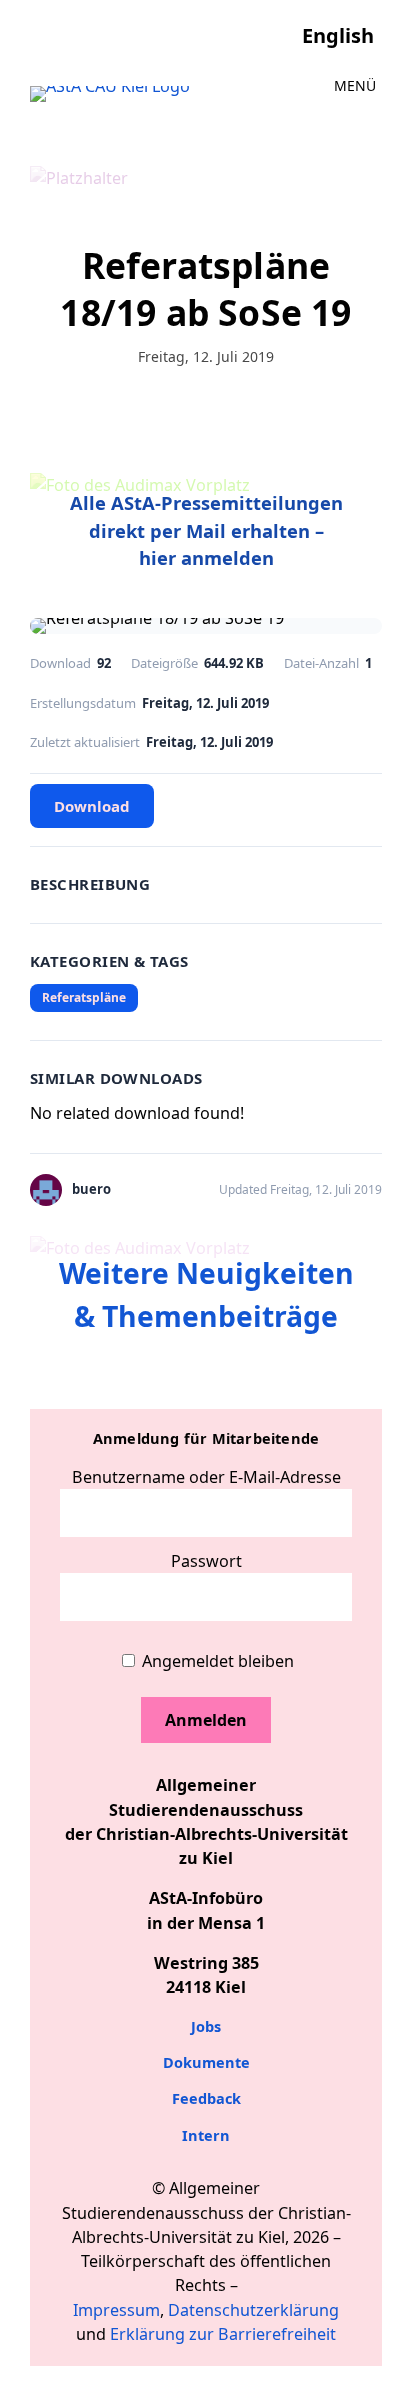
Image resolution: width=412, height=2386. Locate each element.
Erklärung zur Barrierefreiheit (223, 2334)
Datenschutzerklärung (253, 2310)
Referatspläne (84, 997)
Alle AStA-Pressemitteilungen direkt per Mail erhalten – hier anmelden (206, 530)
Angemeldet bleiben (216, 1661)
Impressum (116, 2310)
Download (92, 806)
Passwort (206, 1561)
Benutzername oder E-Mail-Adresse (206, 1477)
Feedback (206, 2098)
